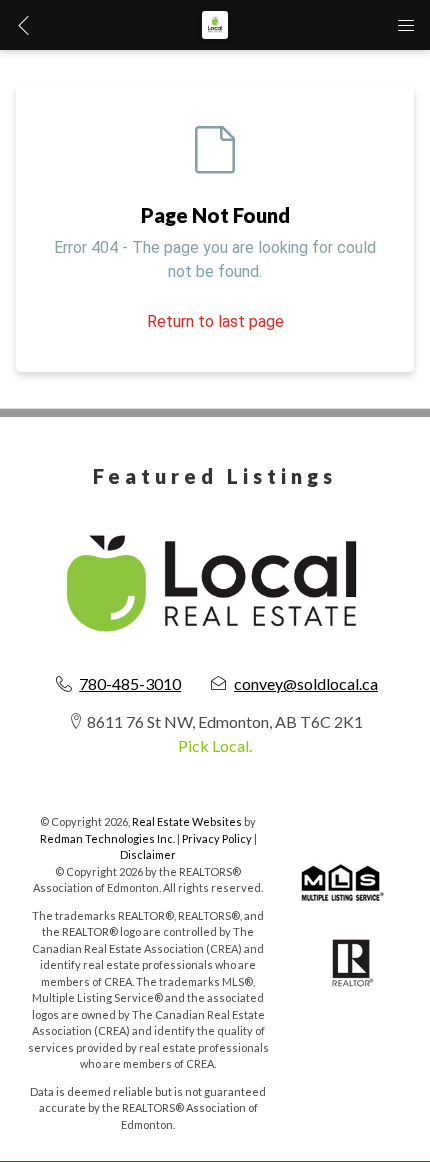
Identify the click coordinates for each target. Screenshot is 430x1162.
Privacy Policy (217, 838)
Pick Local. (215, 745)
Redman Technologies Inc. (108, 838)
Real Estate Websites (188, 821)
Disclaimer (148, 854)
